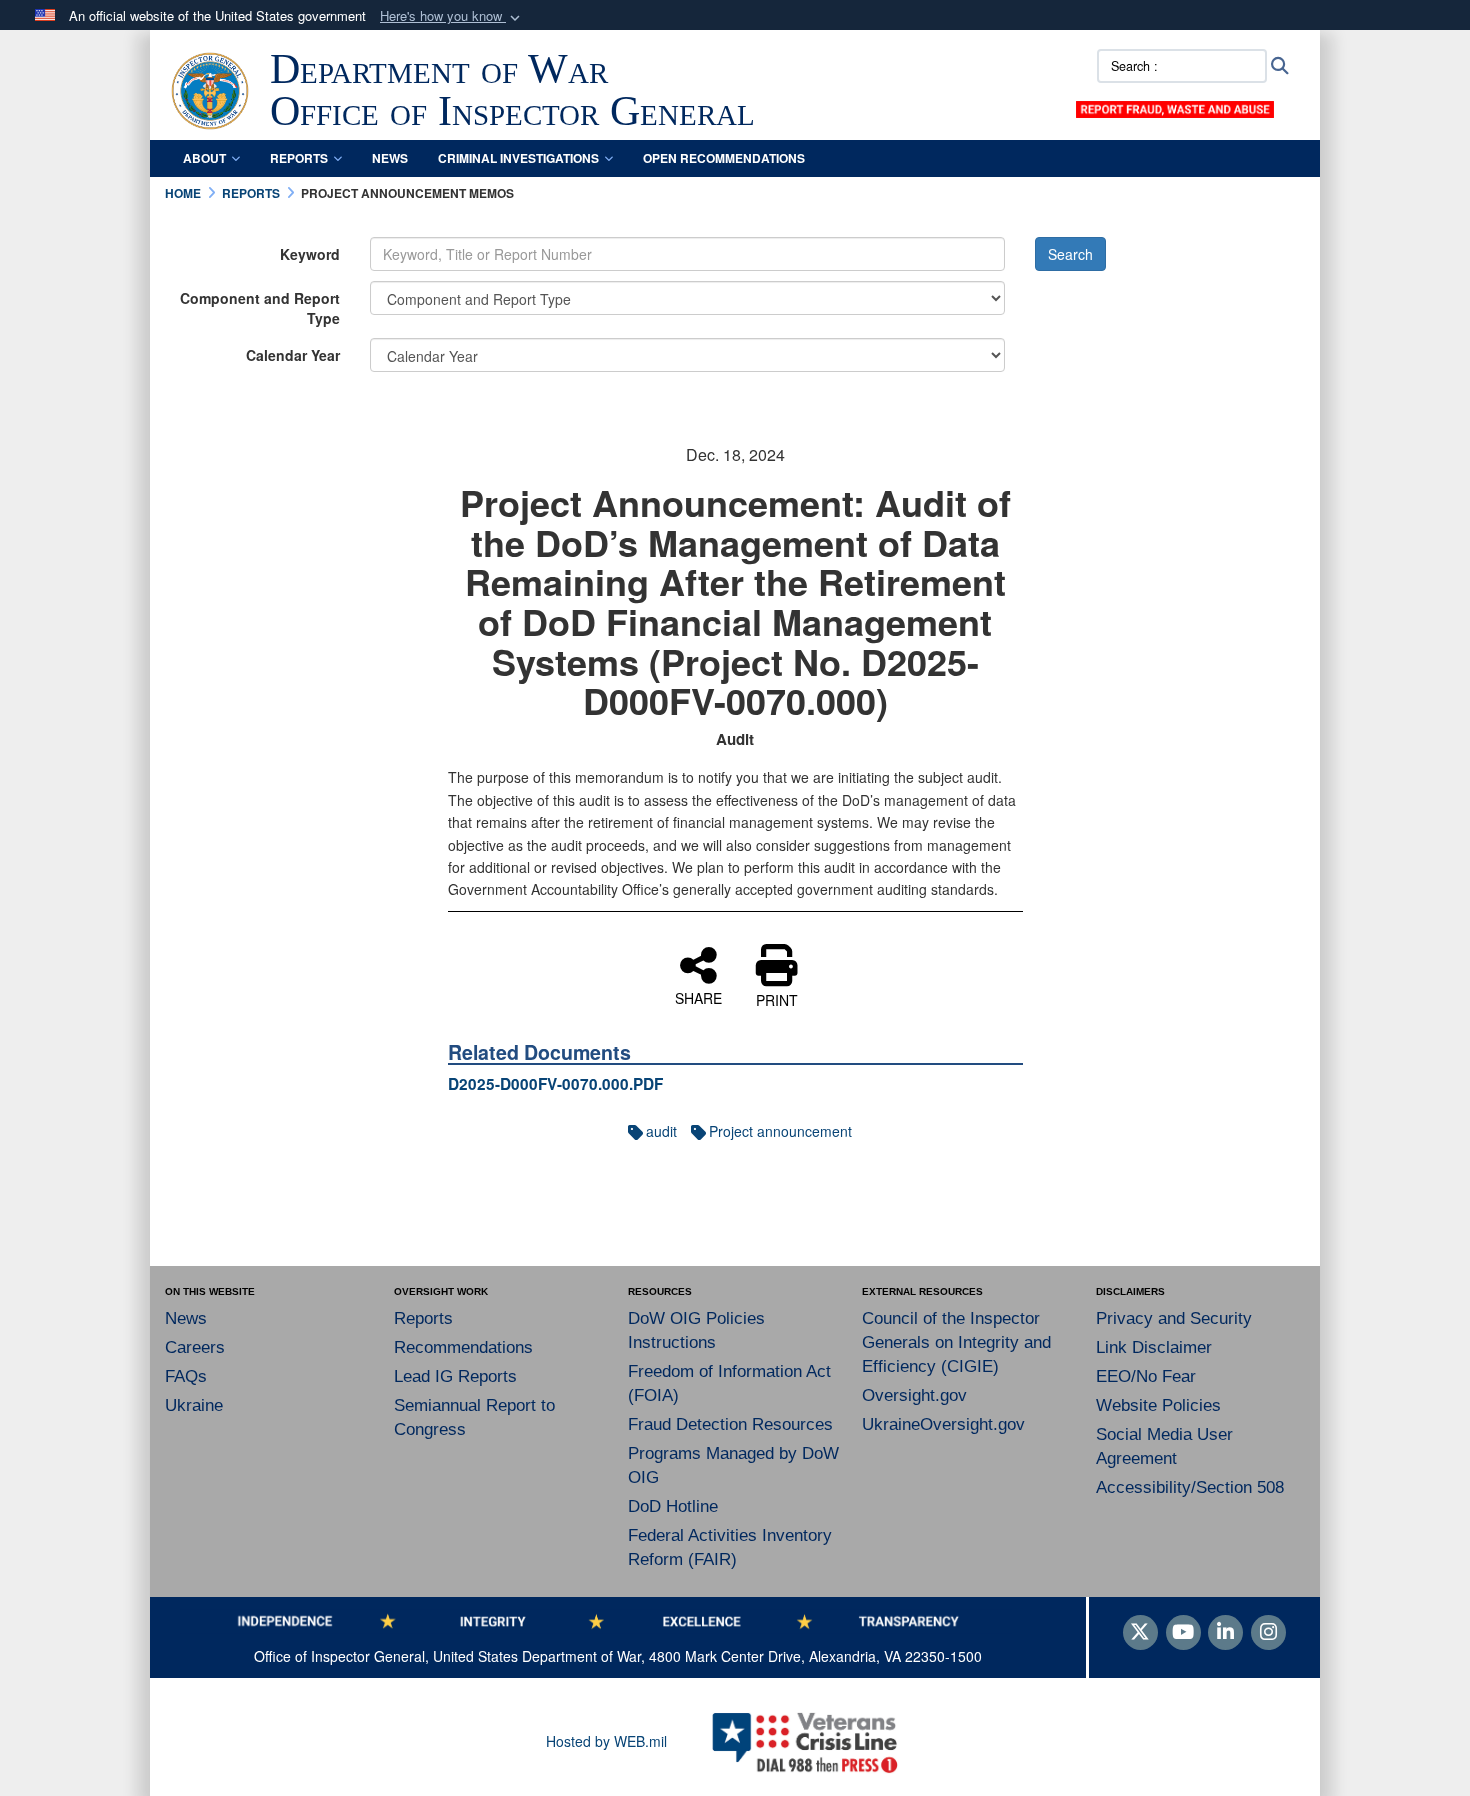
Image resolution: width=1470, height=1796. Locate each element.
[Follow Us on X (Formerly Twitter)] (1140, 1633)
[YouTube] (1183, 1633)
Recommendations (463, 1347)
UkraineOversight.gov (943, 1424)
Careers (195, 1347)
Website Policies (1158, 1405)
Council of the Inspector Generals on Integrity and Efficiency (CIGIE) (956, 1342)
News (390, 158)
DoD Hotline (673, 1506)
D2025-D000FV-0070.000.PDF (555, 1084)
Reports (299, 158)
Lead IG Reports (455, 1376)
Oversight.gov (914, 1395)
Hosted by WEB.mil (606, 1741)
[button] (452, 16)
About (204, 158)
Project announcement (780, 1131)
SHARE (698, 997)
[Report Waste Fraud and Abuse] (1175, 107)
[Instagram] (1268, 1633)
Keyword (310, 254)
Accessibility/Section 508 (1190, 1487)
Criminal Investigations (518, 158)
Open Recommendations (724, 158)
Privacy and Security (1174, 1318)
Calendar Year (293, 355)
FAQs (186, 1376)
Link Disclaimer (1154, 1347)
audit (661, 1131)
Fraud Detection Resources (730, 1424)
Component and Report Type (260, 308)
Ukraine (194, 1405)
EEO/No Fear (1146, 1376)
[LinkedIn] (1225, 1633)
